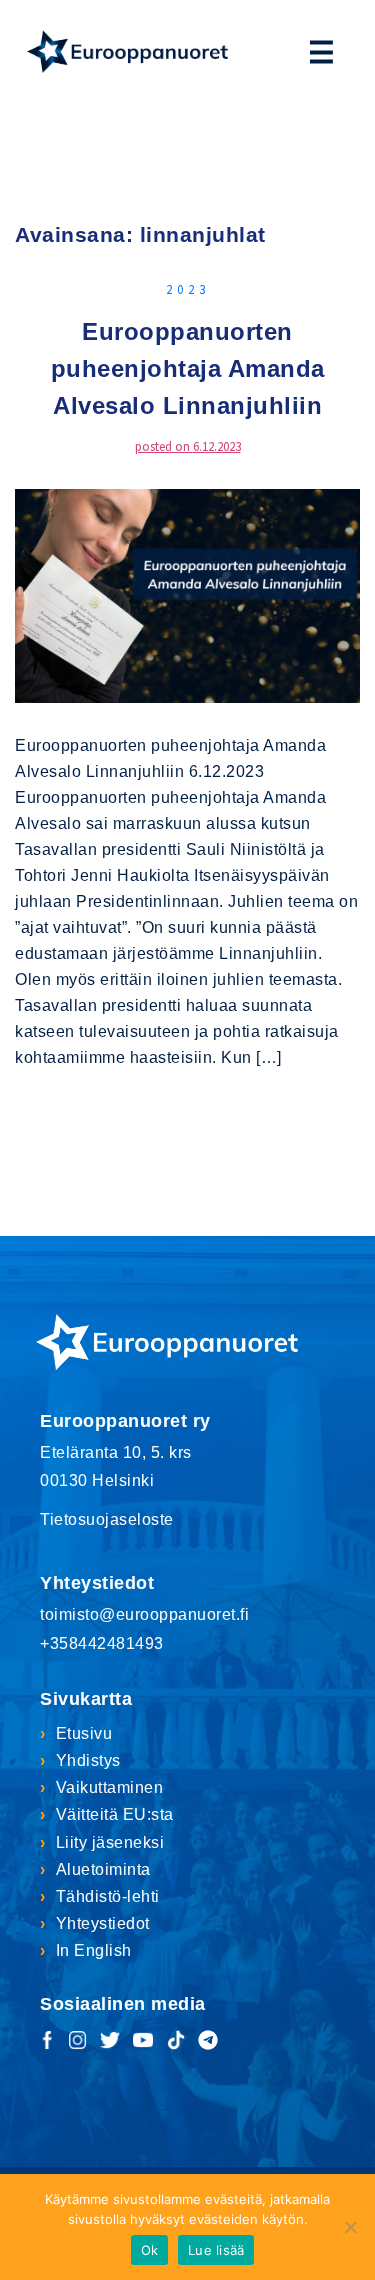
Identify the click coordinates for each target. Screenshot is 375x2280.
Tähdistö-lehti (108, 1896)
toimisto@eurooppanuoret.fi (144, 1614)
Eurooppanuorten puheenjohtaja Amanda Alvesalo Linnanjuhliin (188, 368)
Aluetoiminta (103, 1869)
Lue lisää (216, 2250)
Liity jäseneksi (110, 1842)
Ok (150, 2250)
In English (94, 1950)
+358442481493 (102, 1643)
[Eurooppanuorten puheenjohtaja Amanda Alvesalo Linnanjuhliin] (187, 594)
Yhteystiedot (103, 1923)
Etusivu (84, 1733)
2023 (188, 289)
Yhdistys (88, 1760)
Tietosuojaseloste (107, 1519)
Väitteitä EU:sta (115, 1814)
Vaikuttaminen (109, 1787)
